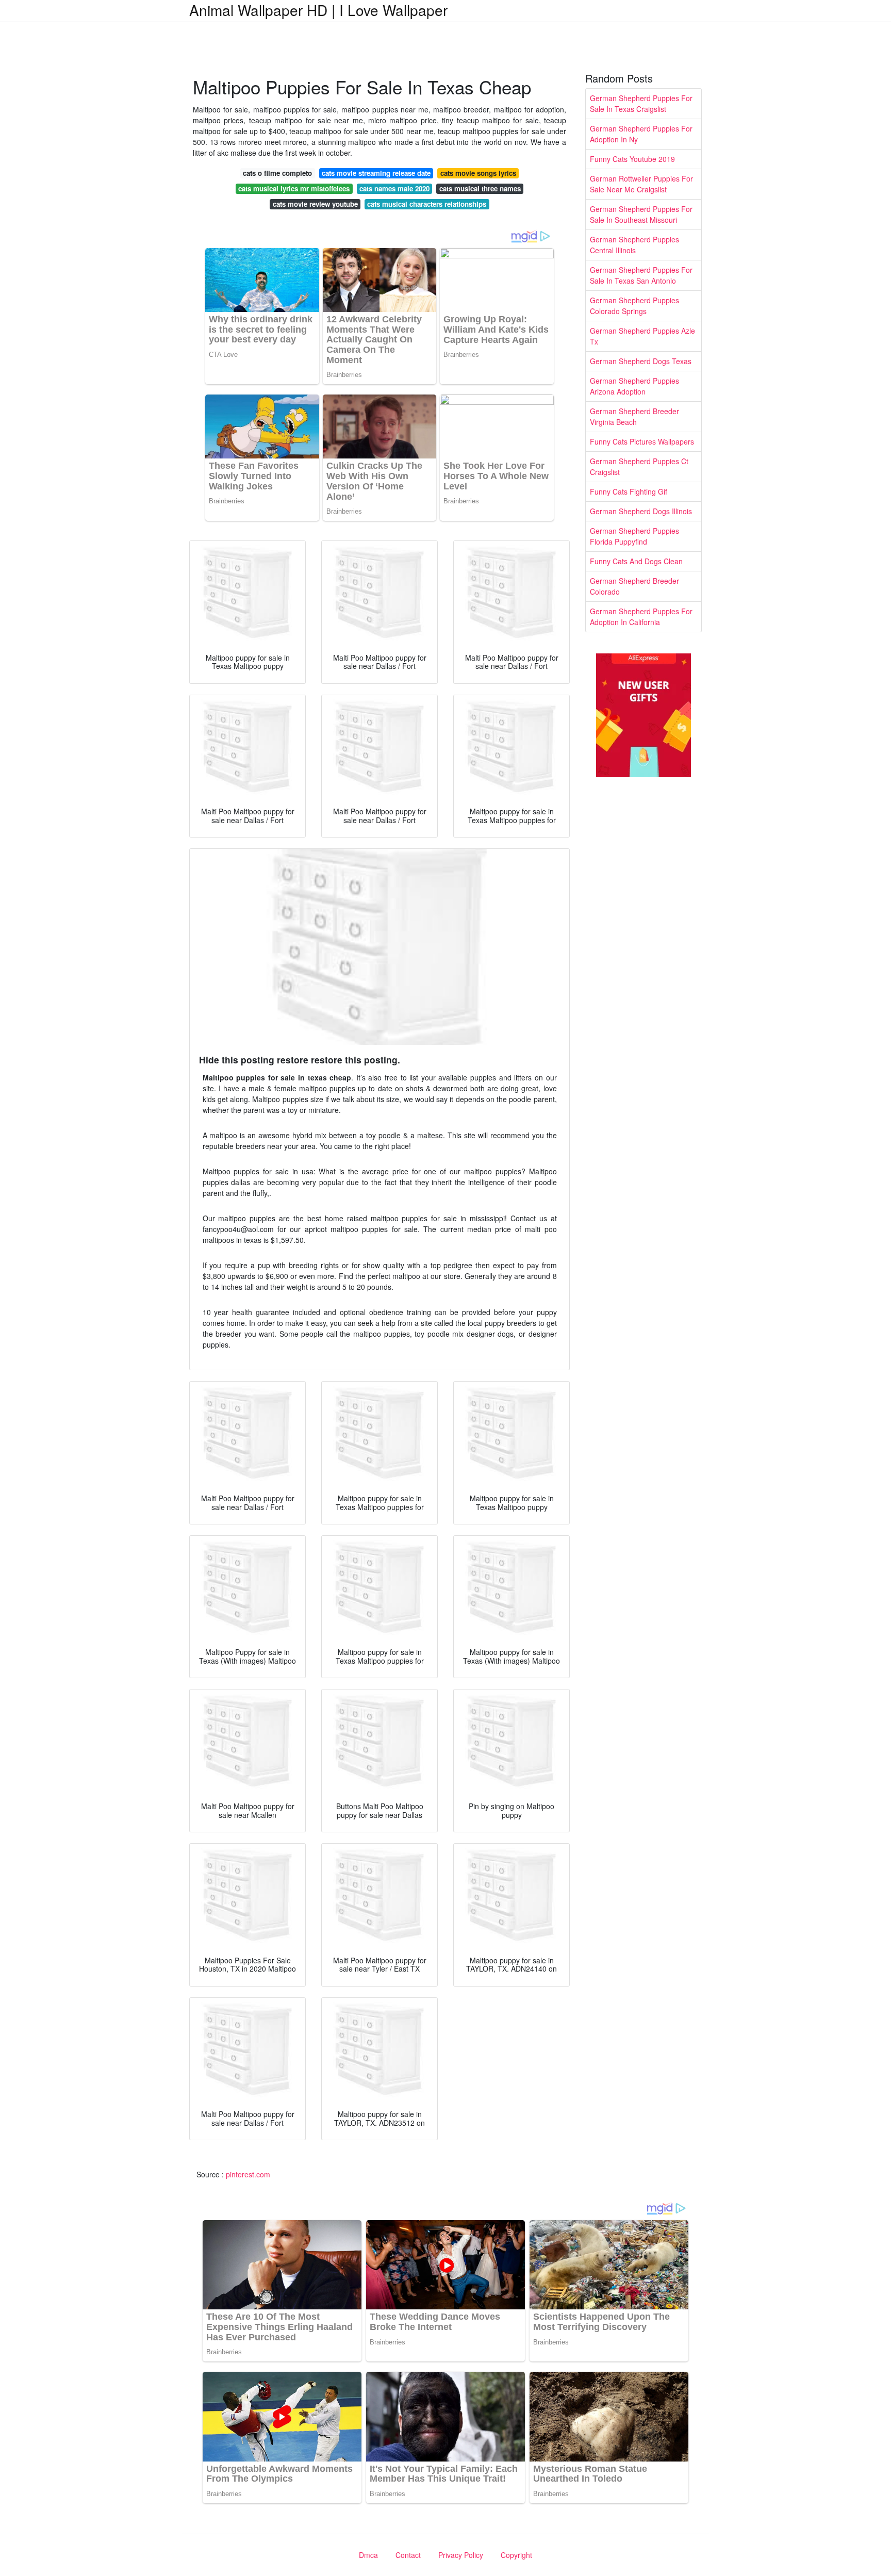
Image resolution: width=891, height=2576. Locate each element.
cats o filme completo (277, 173)
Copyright (516, 2555)
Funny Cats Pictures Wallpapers (642, 441)
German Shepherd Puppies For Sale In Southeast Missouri (641, 214)
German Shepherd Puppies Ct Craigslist (639, 466)
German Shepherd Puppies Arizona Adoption (634, 386)
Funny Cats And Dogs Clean (636, 561)
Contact (408, 2555)
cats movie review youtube (315, 204)
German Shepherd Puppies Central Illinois (634, 245)
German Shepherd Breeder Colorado (634, 586)
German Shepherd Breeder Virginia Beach (634, 416)
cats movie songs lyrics (478, 173)
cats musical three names (480, 188)
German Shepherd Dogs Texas (641, 361)
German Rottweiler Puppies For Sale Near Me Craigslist (641, 184)
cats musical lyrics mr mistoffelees (294, 188)
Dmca (368, 2555)
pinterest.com (248, 2174)
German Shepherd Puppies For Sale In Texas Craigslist (641, 103)
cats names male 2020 (394, 188)
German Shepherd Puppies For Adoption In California (641, 617)
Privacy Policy (461, 2555)
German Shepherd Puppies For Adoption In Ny (641, 134)
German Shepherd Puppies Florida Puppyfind (634, 536)
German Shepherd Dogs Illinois (641, 511)
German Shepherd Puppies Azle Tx (642, 336)
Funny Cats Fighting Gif (629, 491)
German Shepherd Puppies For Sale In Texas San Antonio (641, 275)
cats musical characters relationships (427, 204)
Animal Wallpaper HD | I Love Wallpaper (318, 10)
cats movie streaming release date (376, 173)
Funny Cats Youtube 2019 (632, 159)
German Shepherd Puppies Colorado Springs (634, 306)
